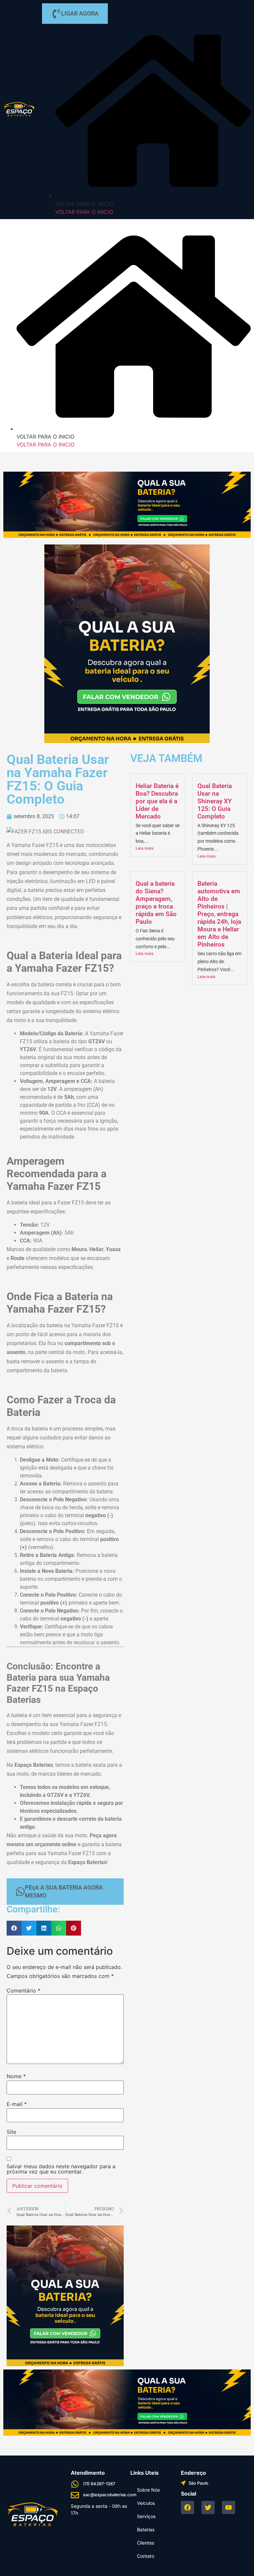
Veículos (146, 2503)
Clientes (146, 2543)
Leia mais (145, 848)
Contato (146, 2556)
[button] (14, 1928)
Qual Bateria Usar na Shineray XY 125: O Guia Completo (215, 801)
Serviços (146, 2516)
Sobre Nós (148, 2490)
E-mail (17, 2104)
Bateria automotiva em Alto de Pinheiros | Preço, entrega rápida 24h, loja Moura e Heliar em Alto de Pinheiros (219, 914)
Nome (16, 2076)
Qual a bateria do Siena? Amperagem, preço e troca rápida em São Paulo (156, 903)
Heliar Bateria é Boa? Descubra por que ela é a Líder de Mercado (157, 801)
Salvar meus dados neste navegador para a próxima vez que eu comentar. (61, 2169)
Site (11, 2132)
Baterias (146, 2529)
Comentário (23, 1991)
